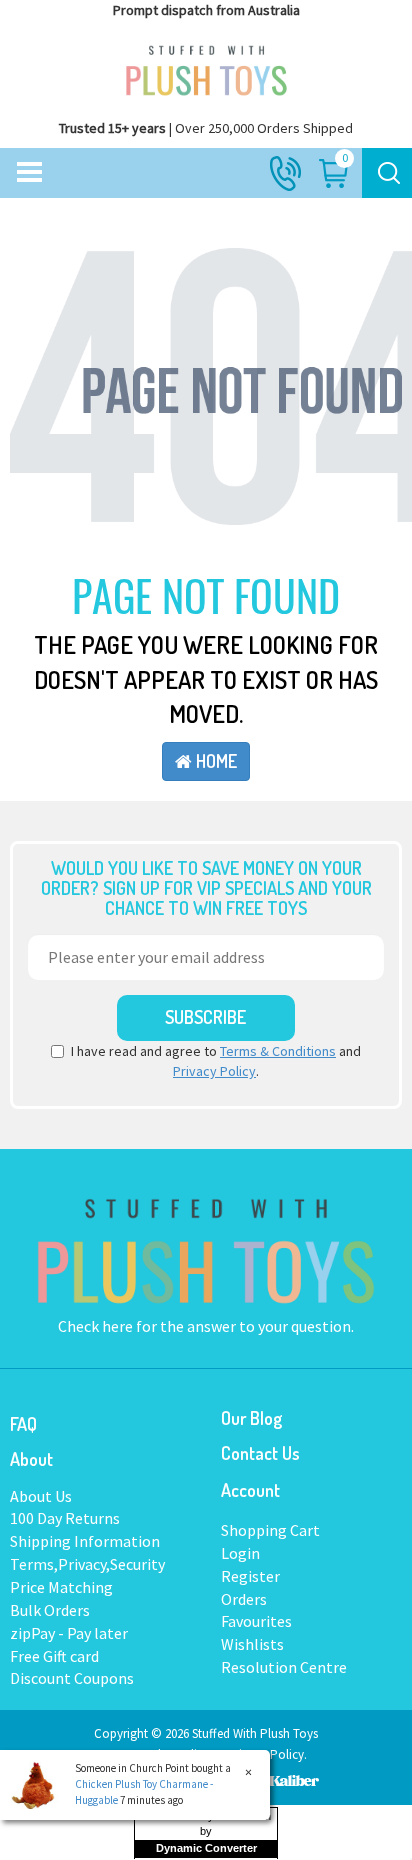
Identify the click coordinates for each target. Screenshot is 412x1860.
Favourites (256, 1621)
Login (240, 1553)
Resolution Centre (284, 1667)
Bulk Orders (50, 1610)
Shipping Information (85, 1541)
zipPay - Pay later (69, 1633)
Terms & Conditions (278, 1051)
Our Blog (251, 1418)
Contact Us (260, 1453)
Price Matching (61, 1587)
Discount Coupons (72, 1678)
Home (214, 761)
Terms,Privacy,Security (87, 1564)
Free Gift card (54, 1656)
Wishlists (252, 1644)
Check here (97, 1326)
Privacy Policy (214, 1071)
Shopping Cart (270, 1530)
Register (250, 1576)
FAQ (23, 1424)
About (31, 1459)
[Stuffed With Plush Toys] (206, 66)
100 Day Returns (65, 1518)
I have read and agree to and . (216, 1061)
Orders (244, 1599)
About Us (41, 1496)
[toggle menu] (29, 173)
